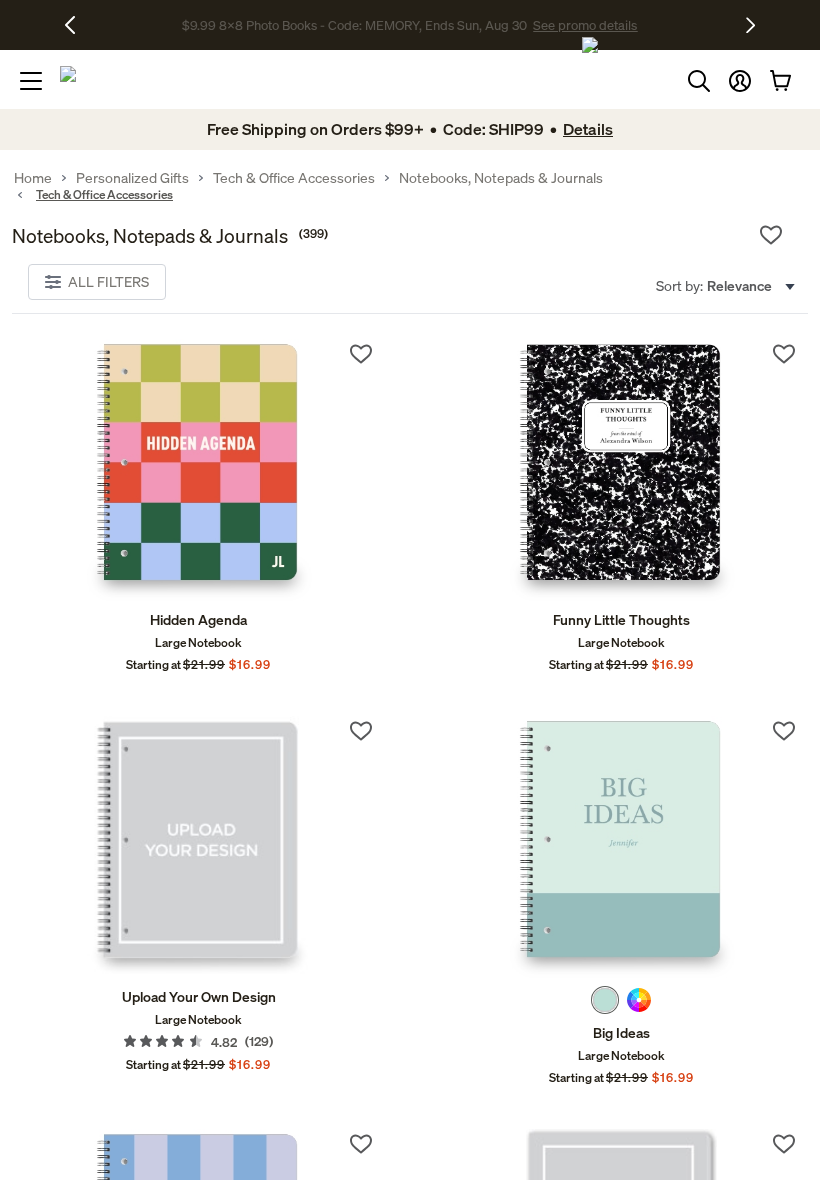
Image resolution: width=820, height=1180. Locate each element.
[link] (198, 470)
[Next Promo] (750, 25)
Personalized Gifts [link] (132, 178)
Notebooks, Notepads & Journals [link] (501, 178)
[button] (740, 81)
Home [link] (33, 178)
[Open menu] (31, 81)
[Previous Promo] (77, 25)
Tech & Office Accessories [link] (294, 178)
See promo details (574, 26)
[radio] (605, 1000)
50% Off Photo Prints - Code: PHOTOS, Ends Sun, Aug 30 (354, 26)
